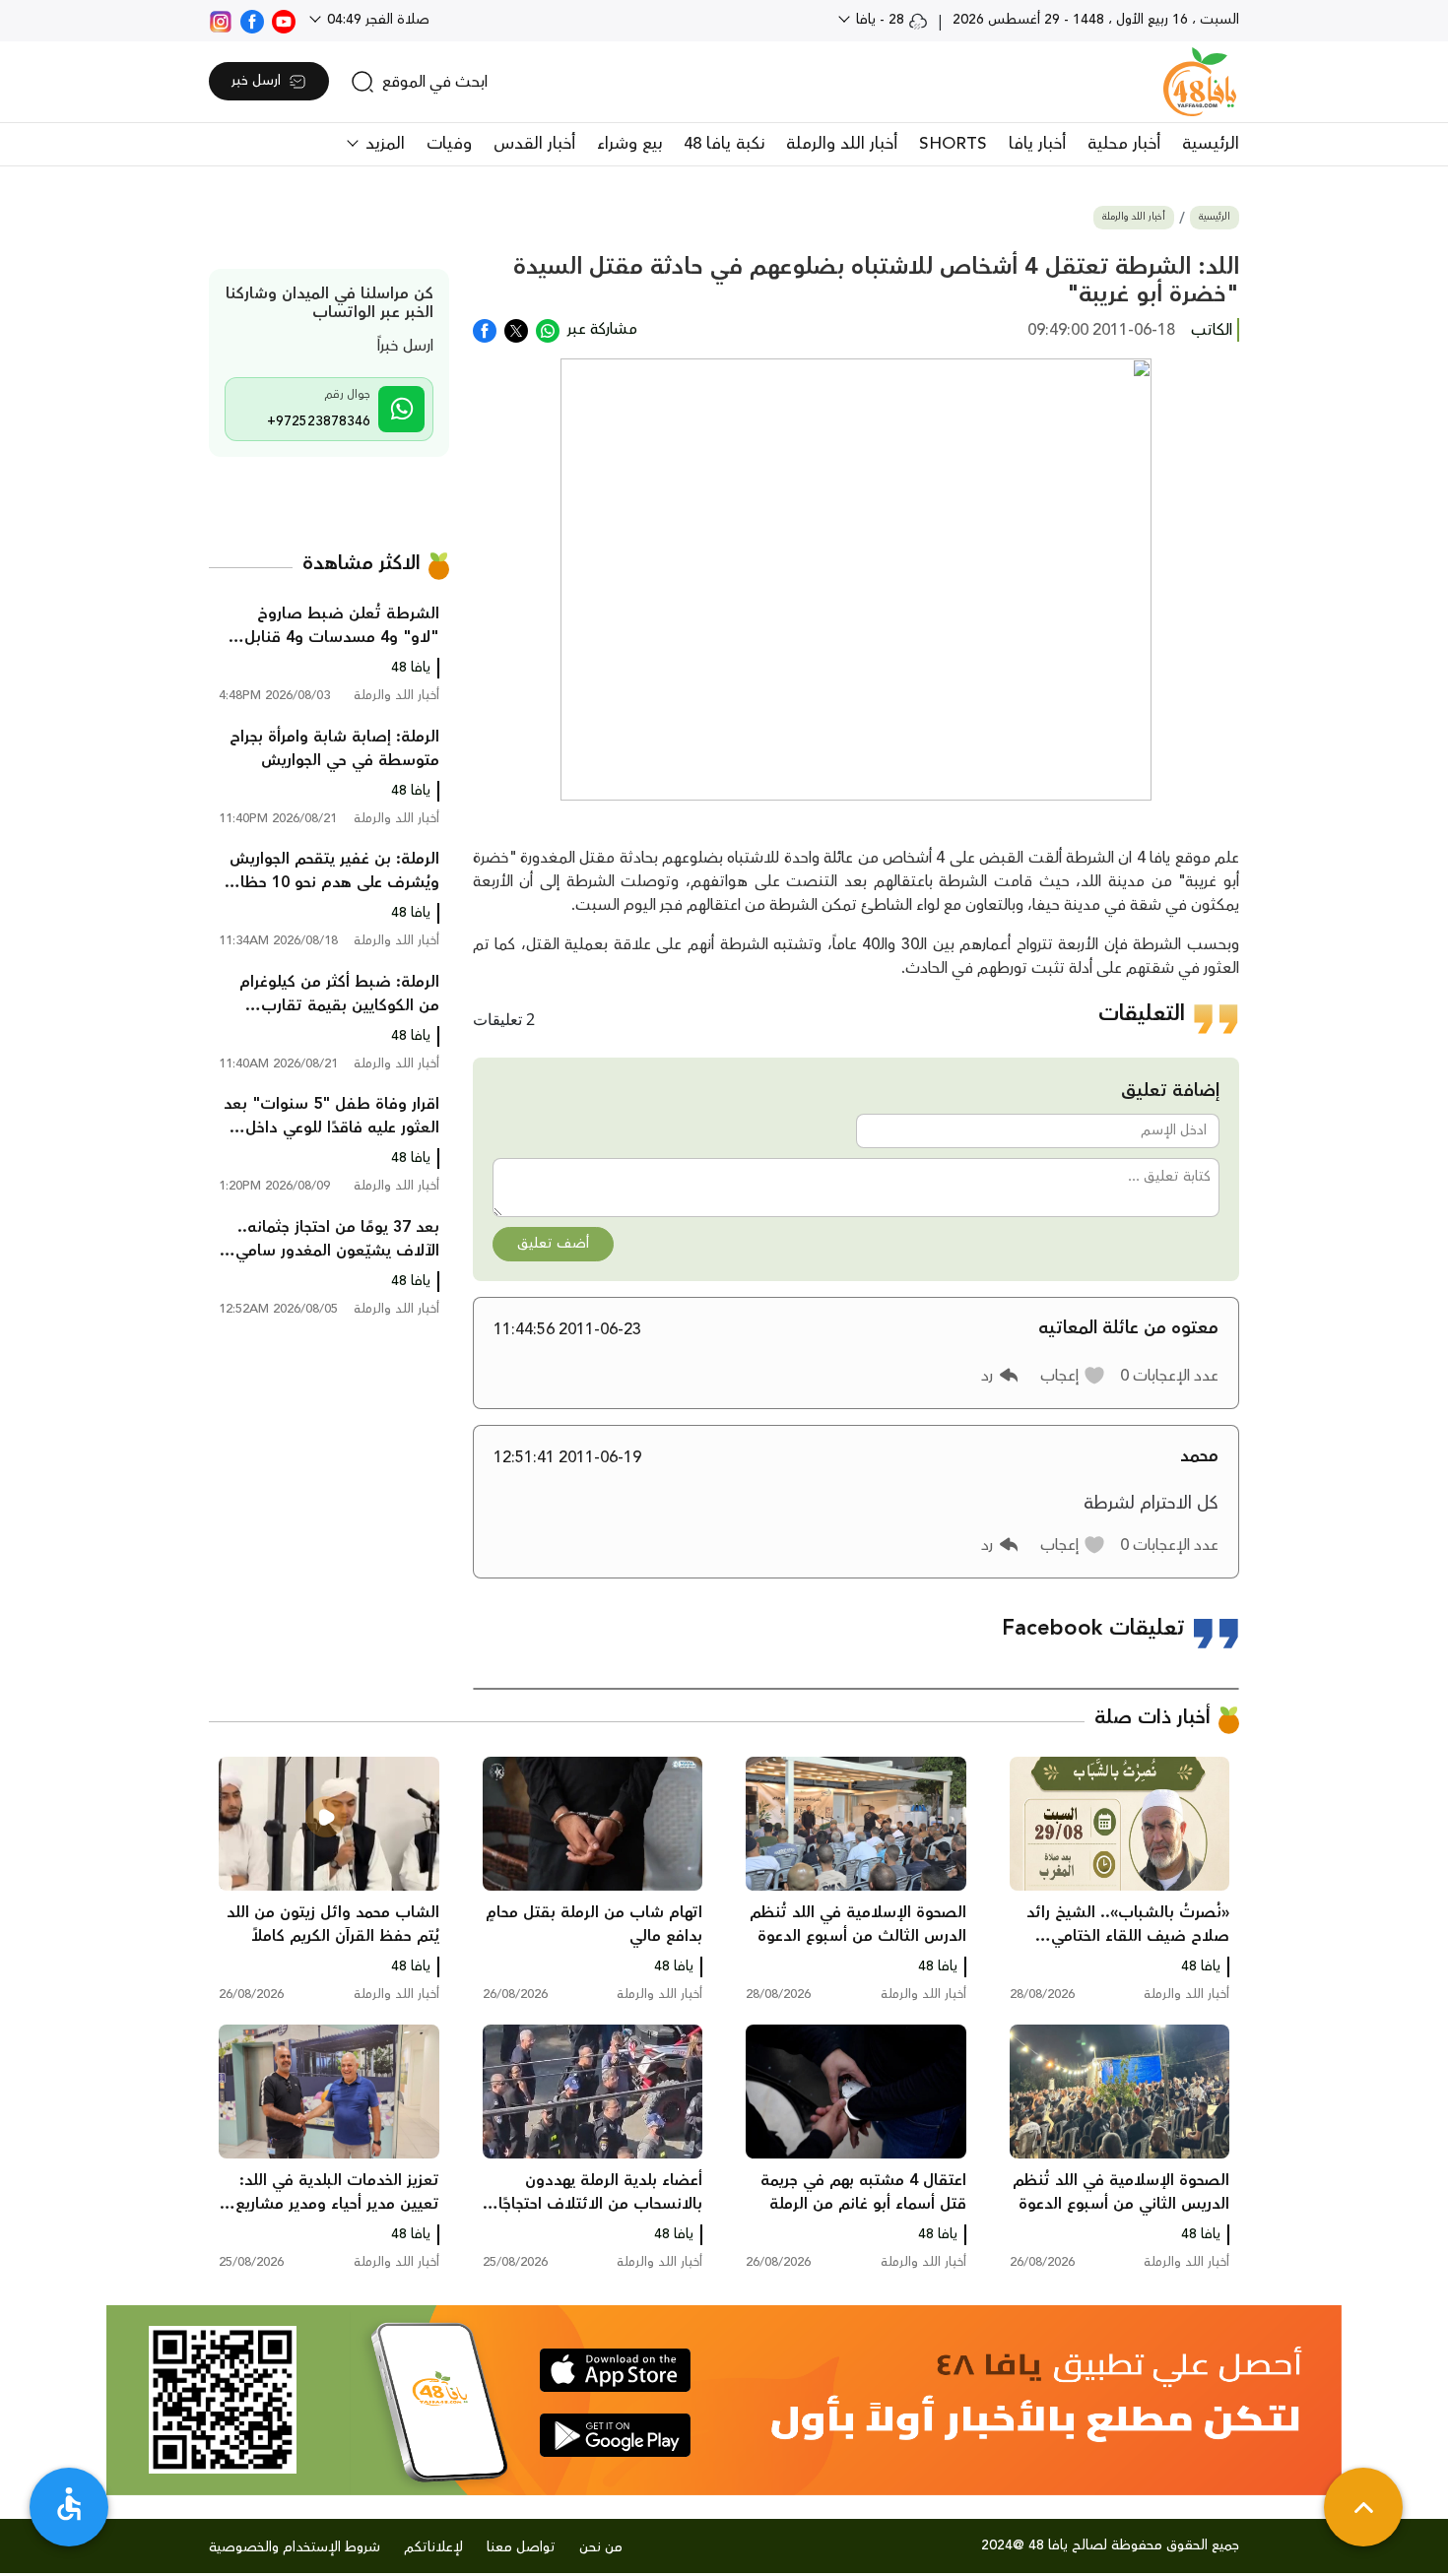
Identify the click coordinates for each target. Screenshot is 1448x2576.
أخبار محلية (1124, 144)
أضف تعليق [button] (553, 1244)
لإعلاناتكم (433, 2547)
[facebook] (252, 20)
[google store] (615, 2435)
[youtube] (284, 20)
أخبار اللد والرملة (842, 144)
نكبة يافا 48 (724, 144)
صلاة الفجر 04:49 (376, 20)
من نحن (601, 2547)
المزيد (383, 144)
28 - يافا (880, 20)
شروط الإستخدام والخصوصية (295, 2547)
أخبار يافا (1037, 144)
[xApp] (516, 329)
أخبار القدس (534, 144)
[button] (1073, 1376)
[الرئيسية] (1200, 82)
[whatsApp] (548, 329)
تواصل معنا (521, 2547)
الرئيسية (1211, 144)
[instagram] (221, 20)
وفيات (449, 144)
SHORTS (953, 144)
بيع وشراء (629, 144)
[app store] (615, 2370)
